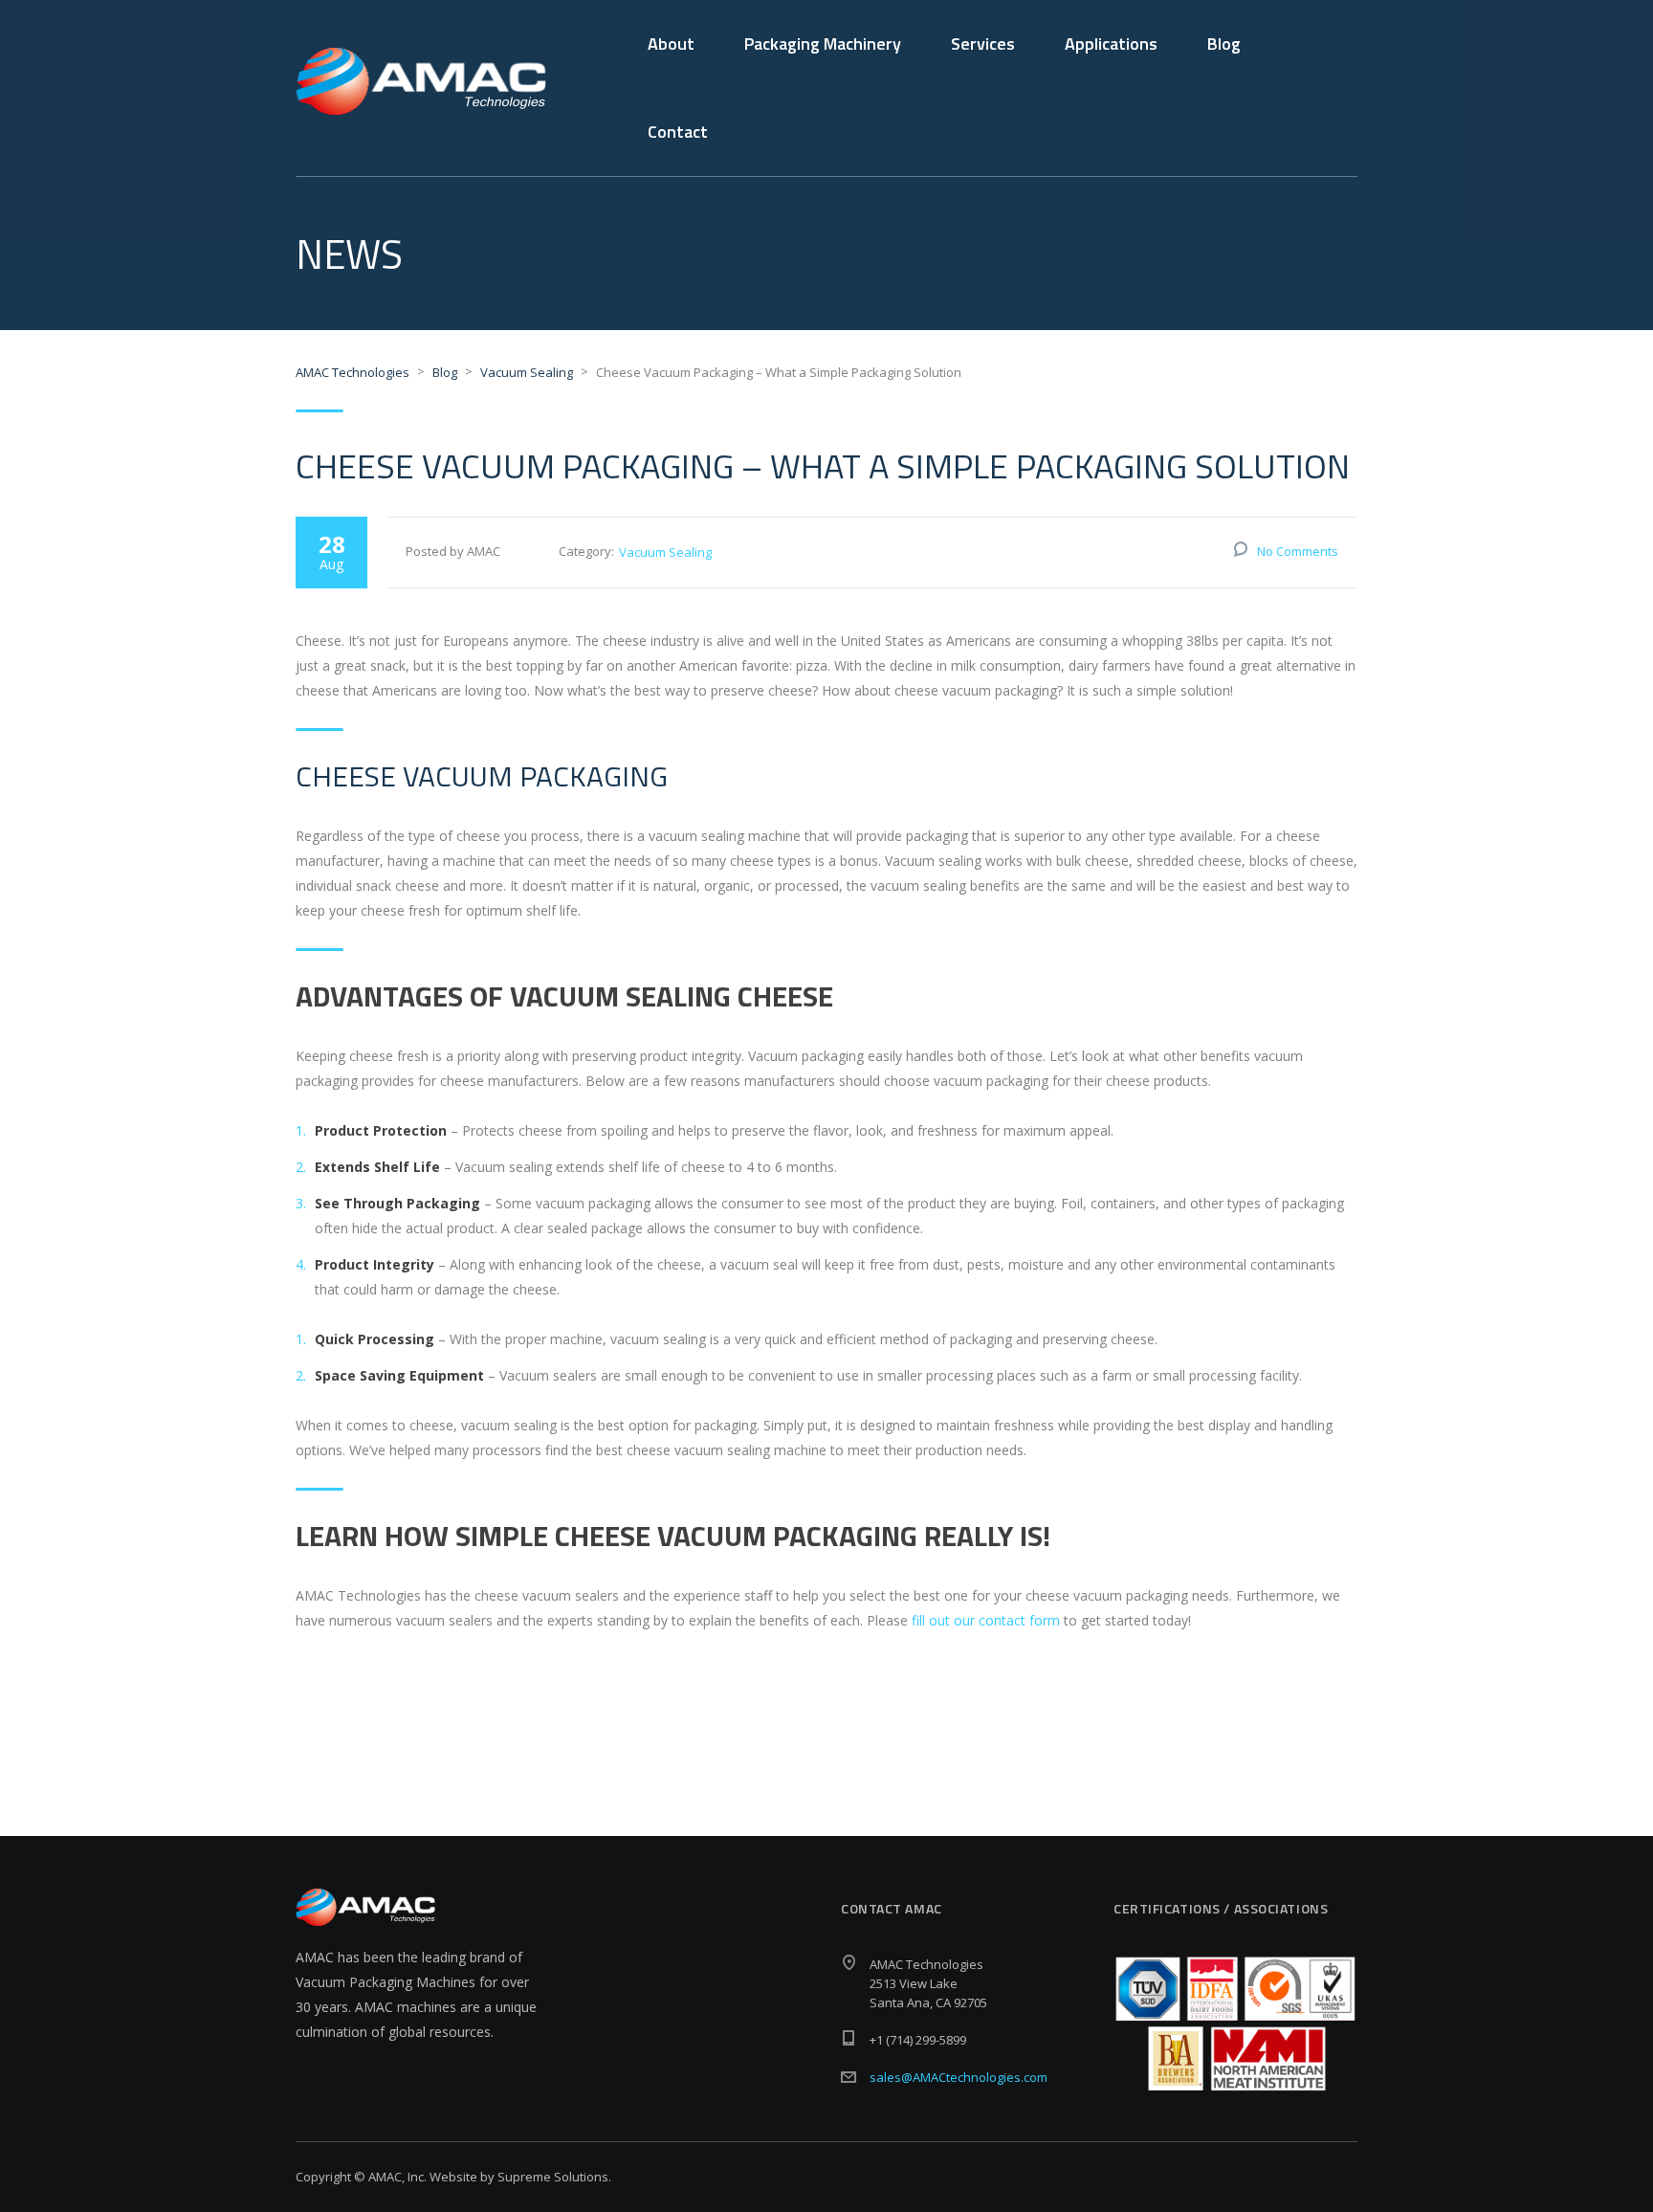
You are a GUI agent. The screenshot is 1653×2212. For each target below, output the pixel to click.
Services (983, 44)
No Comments (1298, 551)
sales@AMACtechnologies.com (959, 2077)
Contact (678, 132)
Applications (1111, 44)
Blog (1224, 44)
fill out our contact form (986, 1620)
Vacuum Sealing (665, 552)
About (671, 44)
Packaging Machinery (823, 44)
